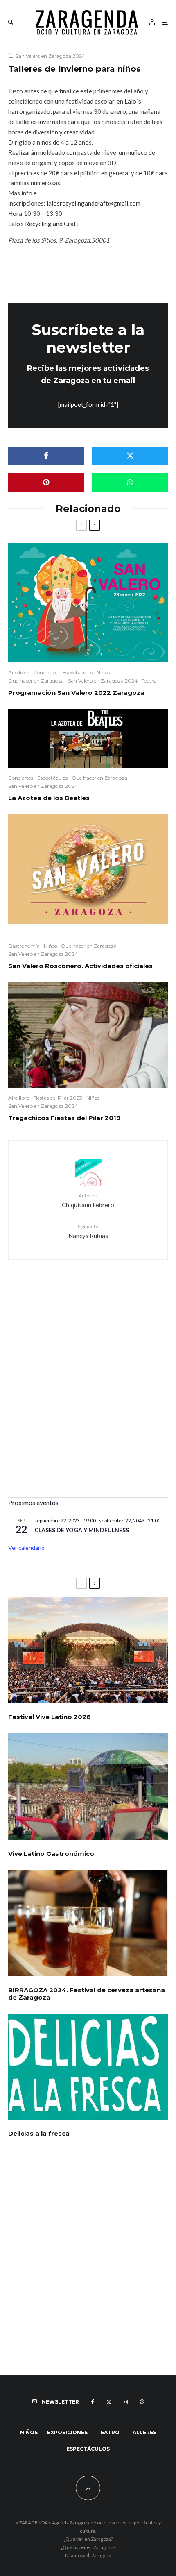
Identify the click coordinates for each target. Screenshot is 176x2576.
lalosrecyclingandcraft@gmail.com (94, 203)
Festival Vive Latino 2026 (50, 1717)
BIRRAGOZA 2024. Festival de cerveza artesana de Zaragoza (87, 1994)
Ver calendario (26, 1548)
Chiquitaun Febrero (88, 1201)
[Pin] (46, 482)
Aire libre (19, 672)
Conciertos (46, 672)
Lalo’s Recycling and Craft (43, 224)
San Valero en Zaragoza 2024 (50, 56)
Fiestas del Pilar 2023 (58, 1098)
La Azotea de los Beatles (49, 798)
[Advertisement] (88, 1397)
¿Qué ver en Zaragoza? (88, 2539)
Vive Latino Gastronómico (51, 1854)
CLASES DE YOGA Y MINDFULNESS (82, 1530)
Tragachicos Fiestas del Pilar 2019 (64, 1118)
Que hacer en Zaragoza (36, 681)
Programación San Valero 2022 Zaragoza (76, 693)
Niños (103, 672)
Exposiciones (67, 2432)
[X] (109, 2402)
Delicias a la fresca (39, 2134)
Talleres (143, 2432)
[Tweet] (130, 456)
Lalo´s (133, 101)
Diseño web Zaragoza (88, 2555)
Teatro (149, 681)
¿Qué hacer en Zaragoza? (88, 2547)
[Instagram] (126, 2402)
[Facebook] (93, 2402)
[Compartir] (46, 456)
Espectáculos (77, 672)
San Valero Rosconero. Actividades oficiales (80, 966)
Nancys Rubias (88, 1231)
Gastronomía (24, 946)
